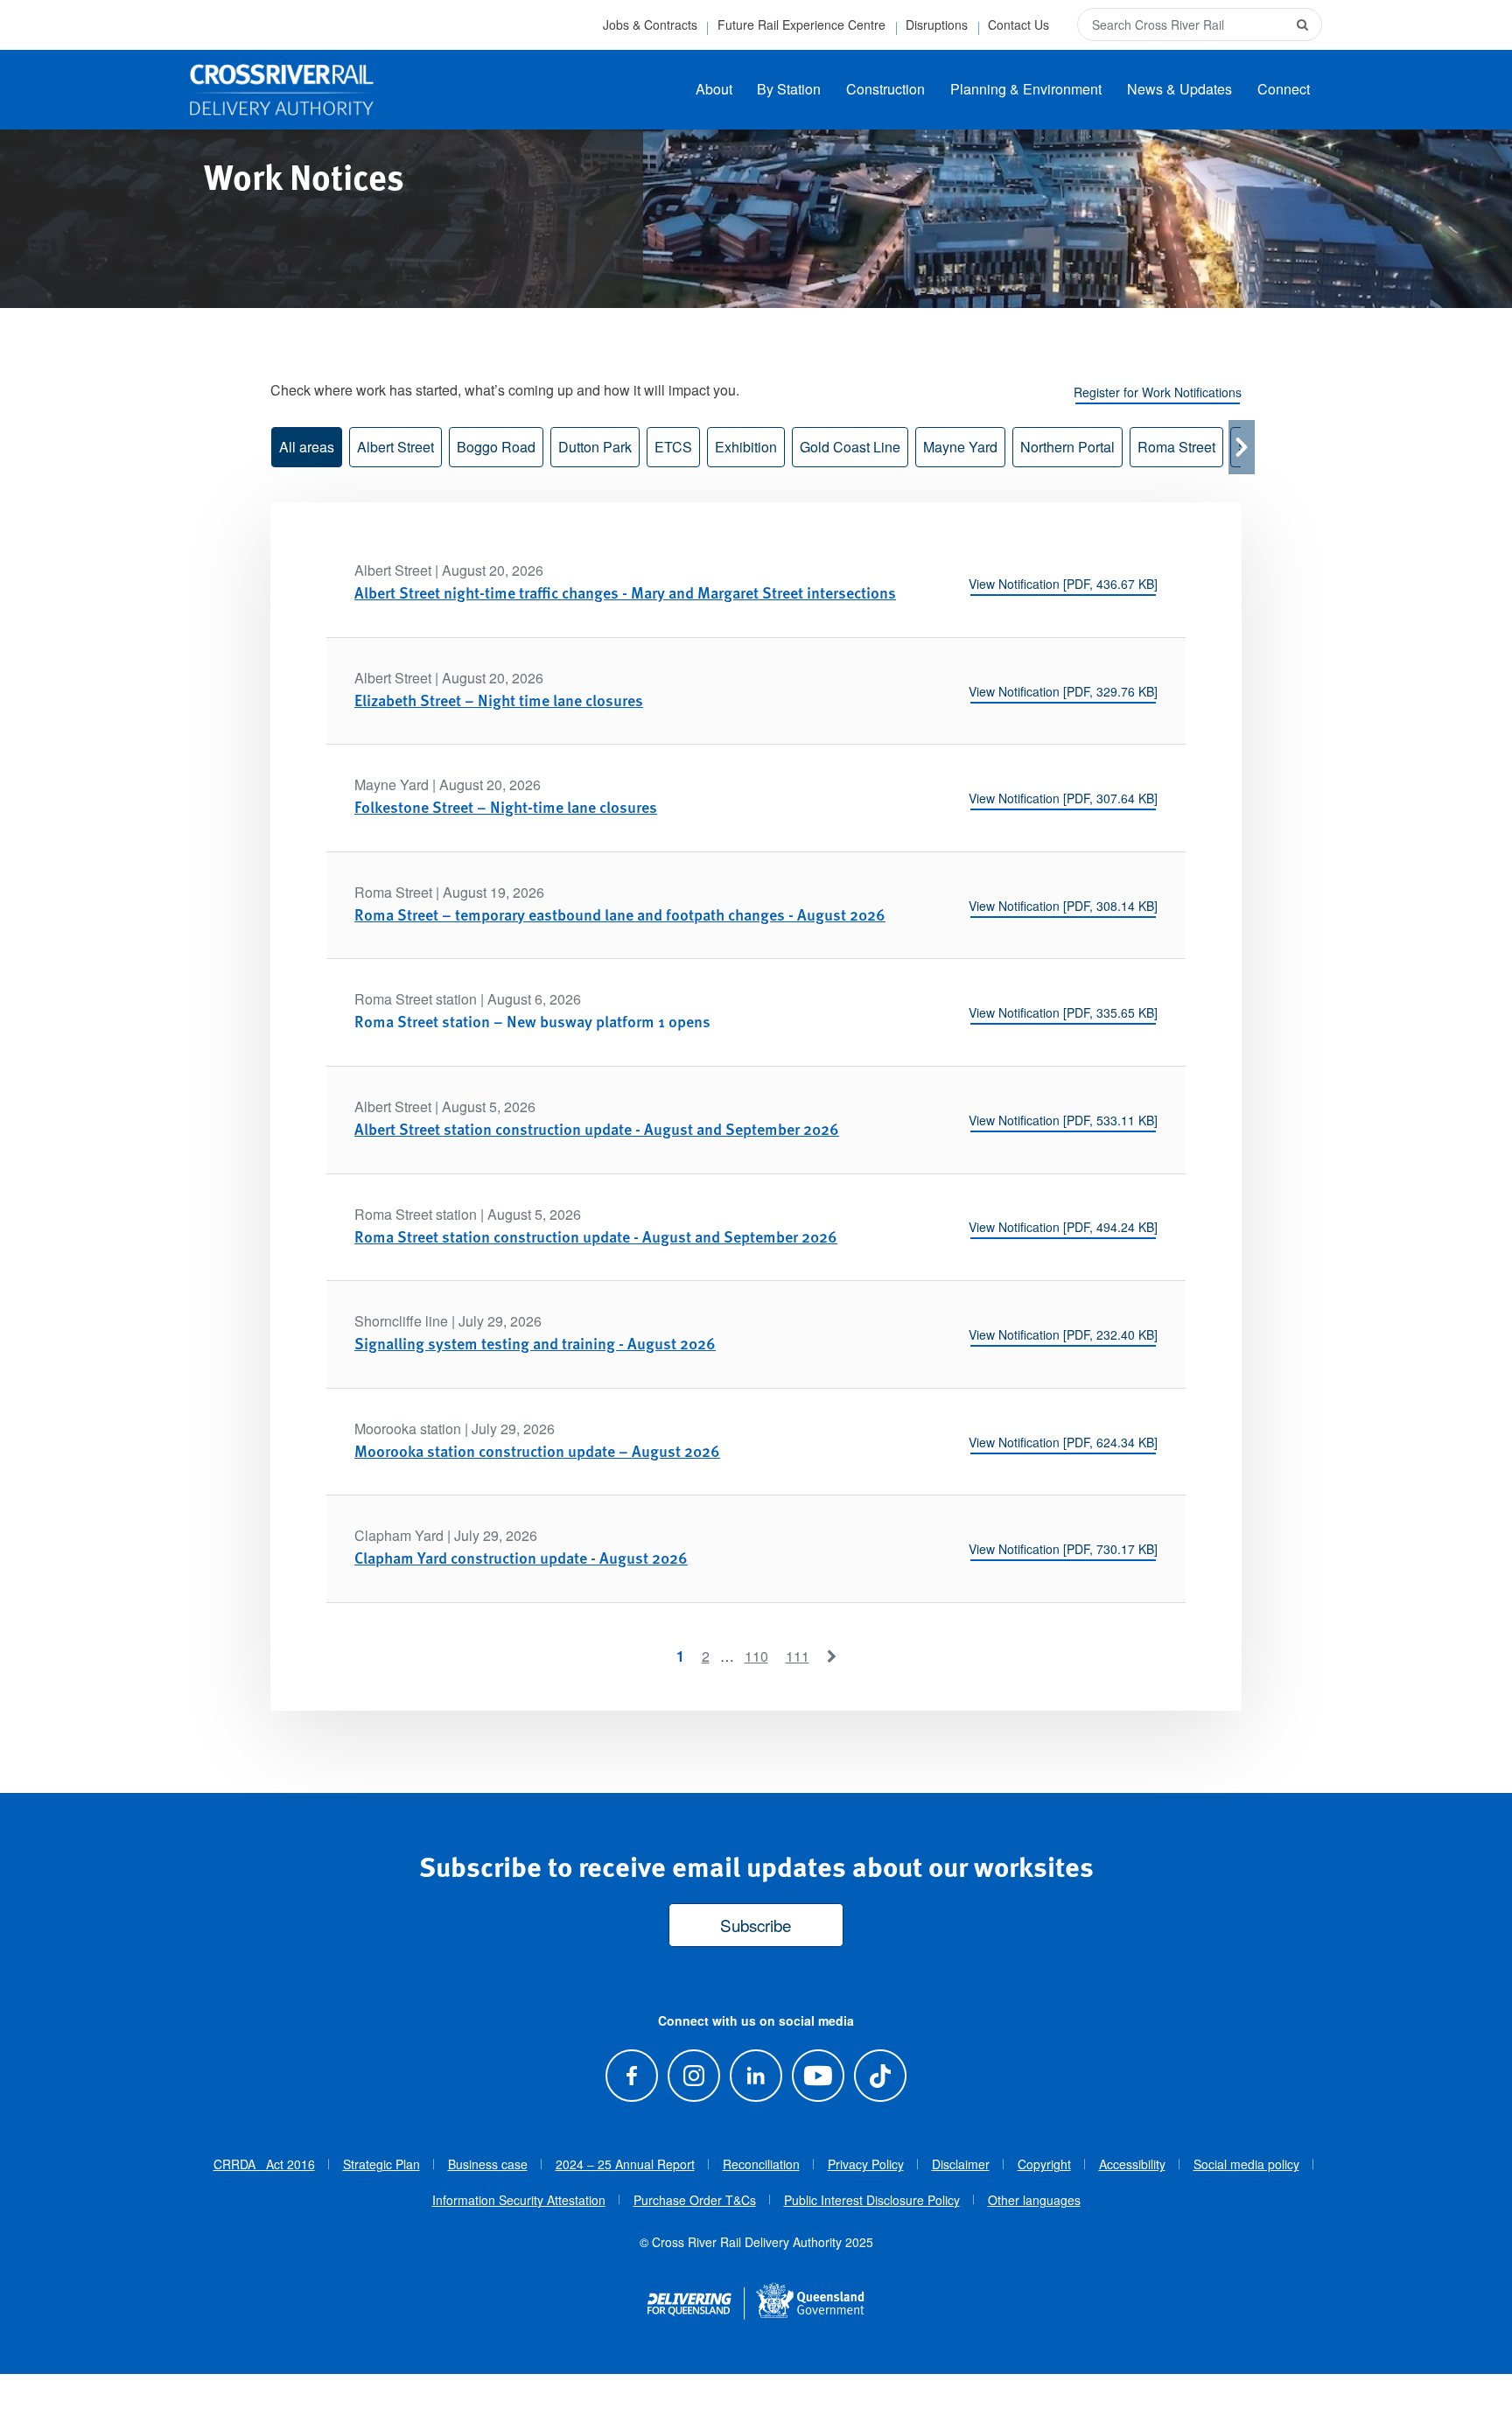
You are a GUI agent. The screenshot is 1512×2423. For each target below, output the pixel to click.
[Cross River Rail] (282, 90)
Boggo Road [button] (496, 447)
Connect (1284, 89)
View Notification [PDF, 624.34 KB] (1063, 1442)
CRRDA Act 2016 (264, 2164)
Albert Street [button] (395, 447)
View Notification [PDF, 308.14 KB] (1063, 906)
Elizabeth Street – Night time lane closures (499, 700)
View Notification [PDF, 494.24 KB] (1063, 1227)
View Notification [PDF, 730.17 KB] (1063, 1549)
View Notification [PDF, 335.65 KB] (1063, 1012)
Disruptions (937, 25)
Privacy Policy (866, 2164)
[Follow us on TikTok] (881, 2075)
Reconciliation (761, 2164)
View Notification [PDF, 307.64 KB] (1063, 798)
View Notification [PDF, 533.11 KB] (1063, 1120)
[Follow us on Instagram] (693, 2075)
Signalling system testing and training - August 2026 (535, 1343)
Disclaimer (961, 2164)
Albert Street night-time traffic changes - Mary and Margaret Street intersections (625, 592)
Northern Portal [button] (1067, 447)
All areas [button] (307, 447)
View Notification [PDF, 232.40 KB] (1063, 1334)
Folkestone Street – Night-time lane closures (506, 806)
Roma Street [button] (1176, 447)
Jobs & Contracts (650, 25)
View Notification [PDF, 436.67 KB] (1063, 584)
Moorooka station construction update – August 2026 (537, 1450)
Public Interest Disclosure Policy (872, 2200)
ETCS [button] (673, 447)
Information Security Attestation (519, 2200)
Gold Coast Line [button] (850, 447)
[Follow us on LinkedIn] (756, 2075)
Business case (488, 2164)
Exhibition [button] (746, 447)
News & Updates (1179, 89)
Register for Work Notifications (1158, 392)
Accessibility (1132, 2164)
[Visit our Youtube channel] (819, 2075)
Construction (885, 89)
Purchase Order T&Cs (695, 2200)
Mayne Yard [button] (960, 447)
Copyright (1044, 2164)
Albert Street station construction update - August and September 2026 (597, 1128)
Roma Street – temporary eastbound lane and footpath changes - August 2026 (620, 914)
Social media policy (1246, 2164)
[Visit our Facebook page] (631, 2075)
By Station (789, 89)
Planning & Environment (1026, 89)
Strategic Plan (381, 2164)
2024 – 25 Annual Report (625, 2164)
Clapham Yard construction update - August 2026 (521, 1557)
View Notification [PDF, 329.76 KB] (1063, 691)
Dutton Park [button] (595, 447)
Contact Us (1018, 25)
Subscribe (756, 1925)
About (714, 89)
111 (798, 1656)
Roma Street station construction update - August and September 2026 (596, 1236)
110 (756, 1656)
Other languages (1034, 2200)
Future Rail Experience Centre (801, 25)
